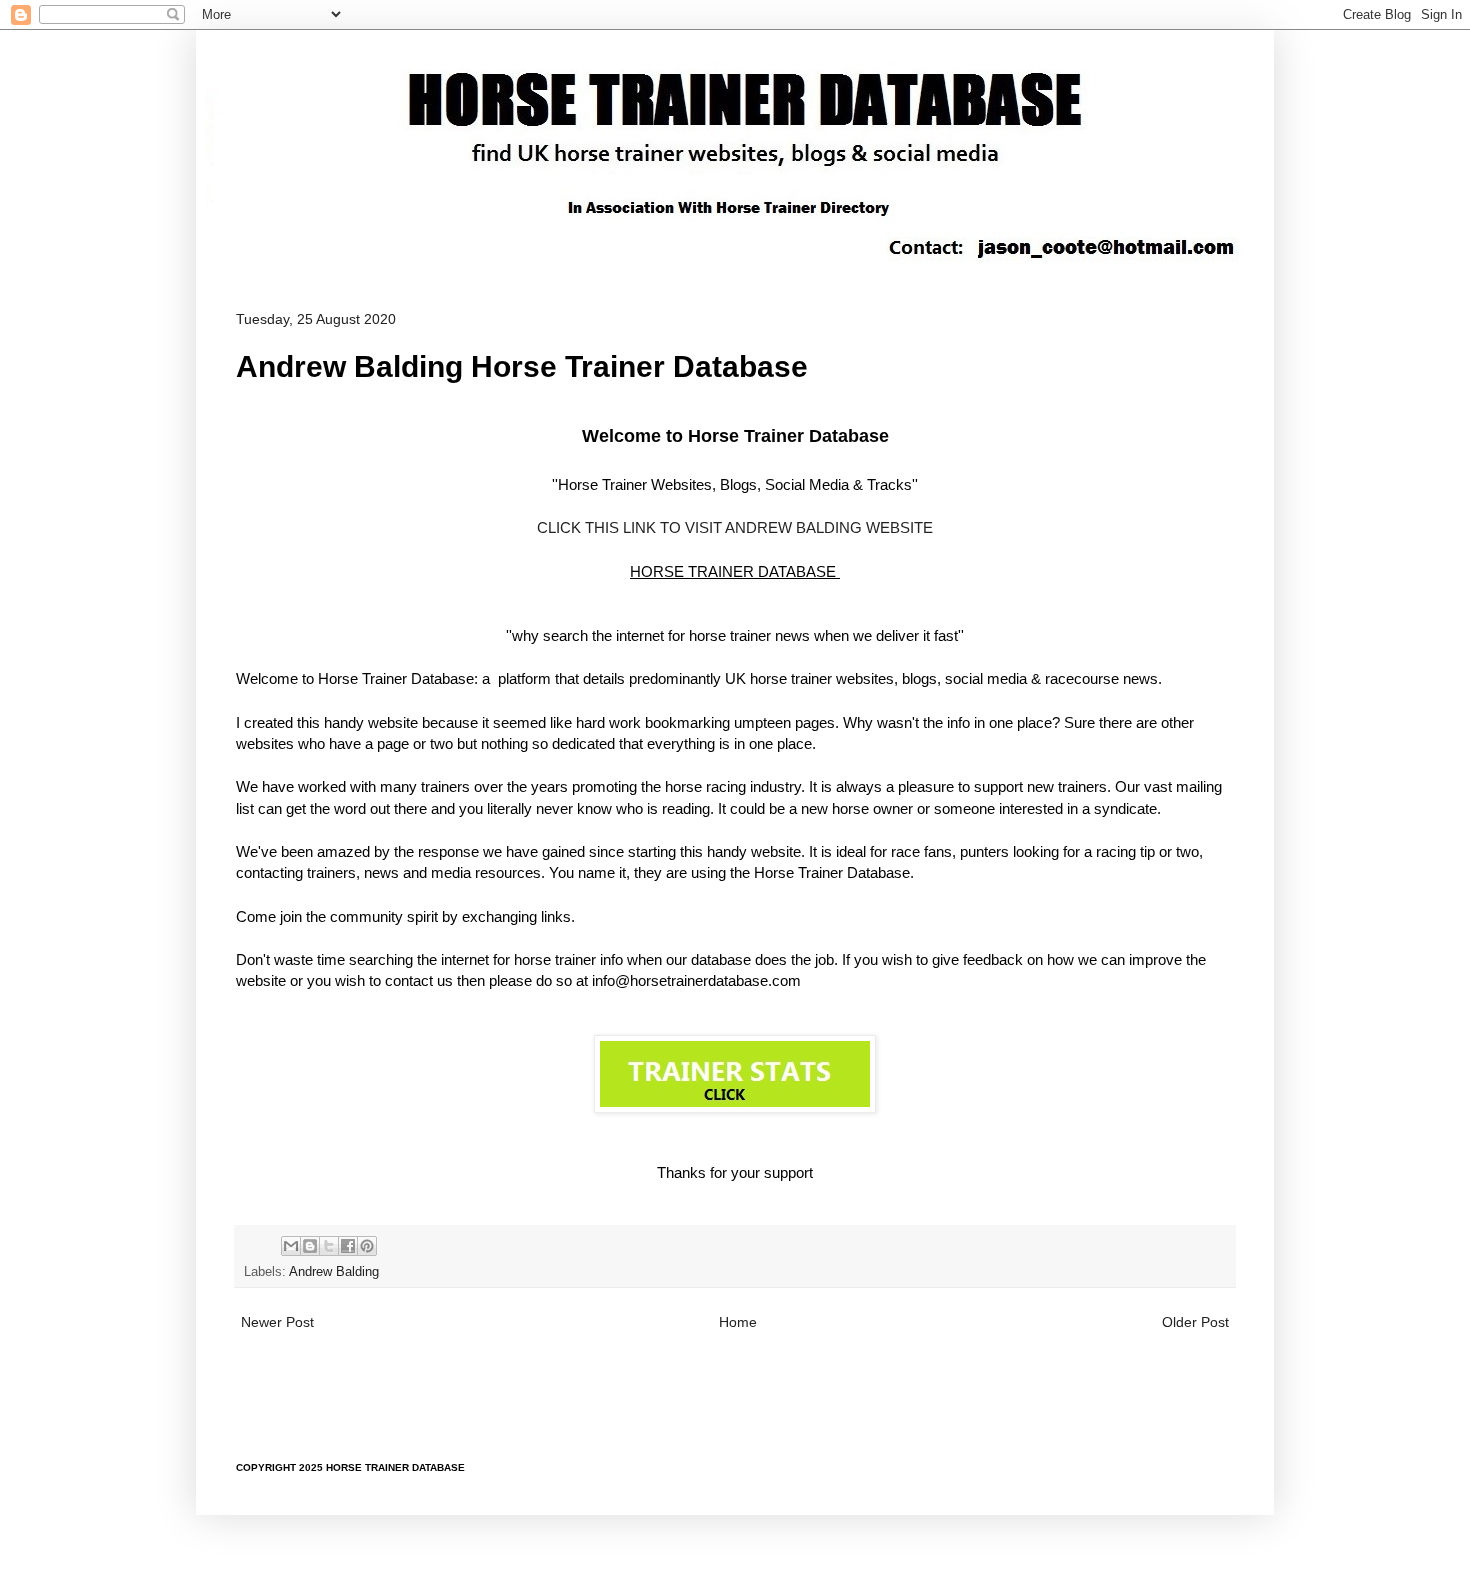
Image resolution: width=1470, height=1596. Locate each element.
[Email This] (291, 1246)
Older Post (1195, 1322)
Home (738, 1322)
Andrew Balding (334, 1272)
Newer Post (277, 1322)
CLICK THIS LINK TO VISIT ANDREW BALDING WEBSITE (735, 527)
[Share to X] (329, 1246)
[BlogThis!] (310, 1246)
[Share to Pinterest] (367, 1246)
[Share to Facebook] (348, 1246)
